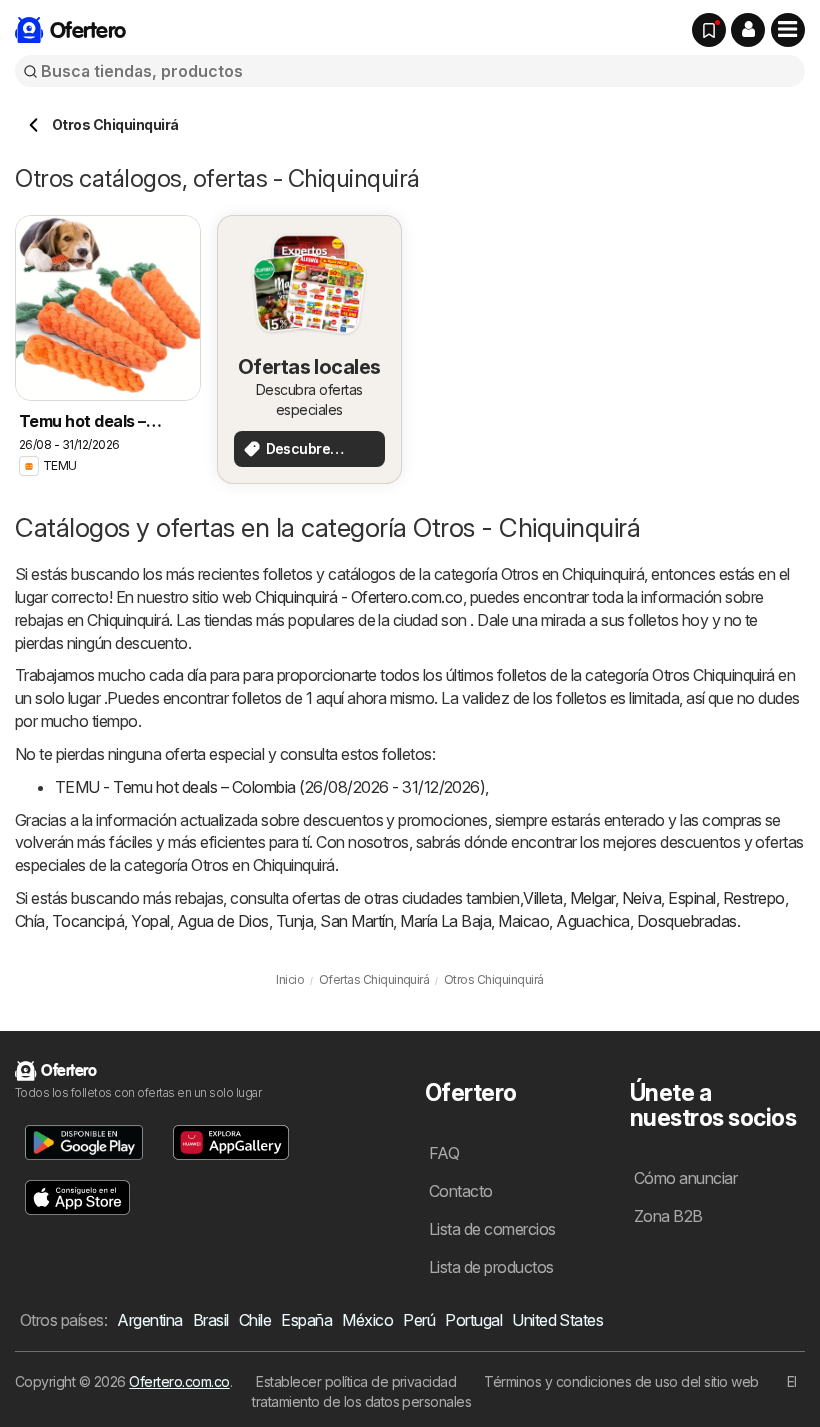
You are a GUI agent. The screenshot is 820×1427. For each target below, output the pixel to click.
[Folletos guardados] (709, 30)
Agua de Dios (223, 921)
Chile (255, 1320)
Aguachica (592, 921)
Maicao (523, 921)
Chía (30, 921)
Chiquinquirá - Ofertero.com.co (359, 597)
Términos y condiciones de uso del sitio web (621, 1381)
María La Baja (445, 921)
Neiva (641, 898)
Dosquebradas (687, 921)
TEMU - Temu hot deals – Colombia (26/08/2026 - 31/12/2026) (270, 787)
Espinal (691, 898)
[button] (748, 30)
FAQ (444, 1153)
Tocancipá (88, 921)
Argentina (149, 1320)
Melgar (592, 898)
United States (557, 1320)
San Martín (356, 921)
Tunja (294, 921)
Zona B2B (668, 1216)
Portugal (473, 1320)
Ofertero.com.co (179, 1381)
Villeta (542, 898)
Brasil (211, 1320)
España (306, 1320)
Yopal (150, 921)
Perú (419, 1320)
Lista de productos (491, 1267)
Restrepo (754, 898)
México (367, 1320)
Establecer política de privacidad (356, 1381)
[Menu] (788, 30)
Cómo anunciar (685, 1178)
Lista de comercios (492, 1229)
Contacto (461, 1191)
